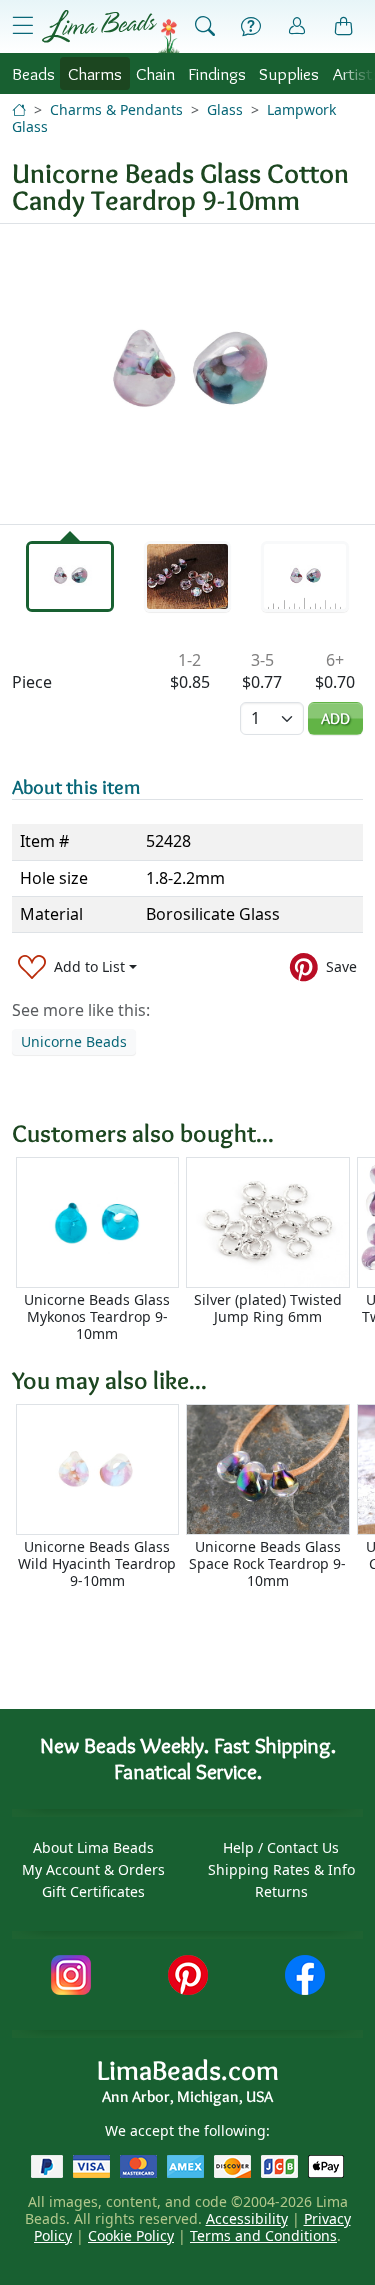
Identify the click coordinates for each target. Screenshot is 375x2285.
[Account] (297, 26)
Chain (155, 73)
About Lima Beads (93, 1847)
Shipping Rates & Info (281, 1869)
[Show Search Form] (205, 27)
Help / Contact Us (281, 1847)
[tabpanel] (187, 374)
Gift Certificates (93, 1891)
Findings (217, 73)
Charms (95, 73)
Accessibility (247, 2218)
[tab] (70, 576)
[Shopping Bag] (344, 27)
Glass (225, 109)
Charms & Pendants (116, 109)
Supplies (289, 73)
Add (335, 718)
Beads (33, 73)
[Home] (19, 109)
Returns (281, 1891)
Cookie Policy (131, 2235)
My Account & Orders (93, 1869)
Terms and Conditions (263, 2235)
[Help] (251, 27)
